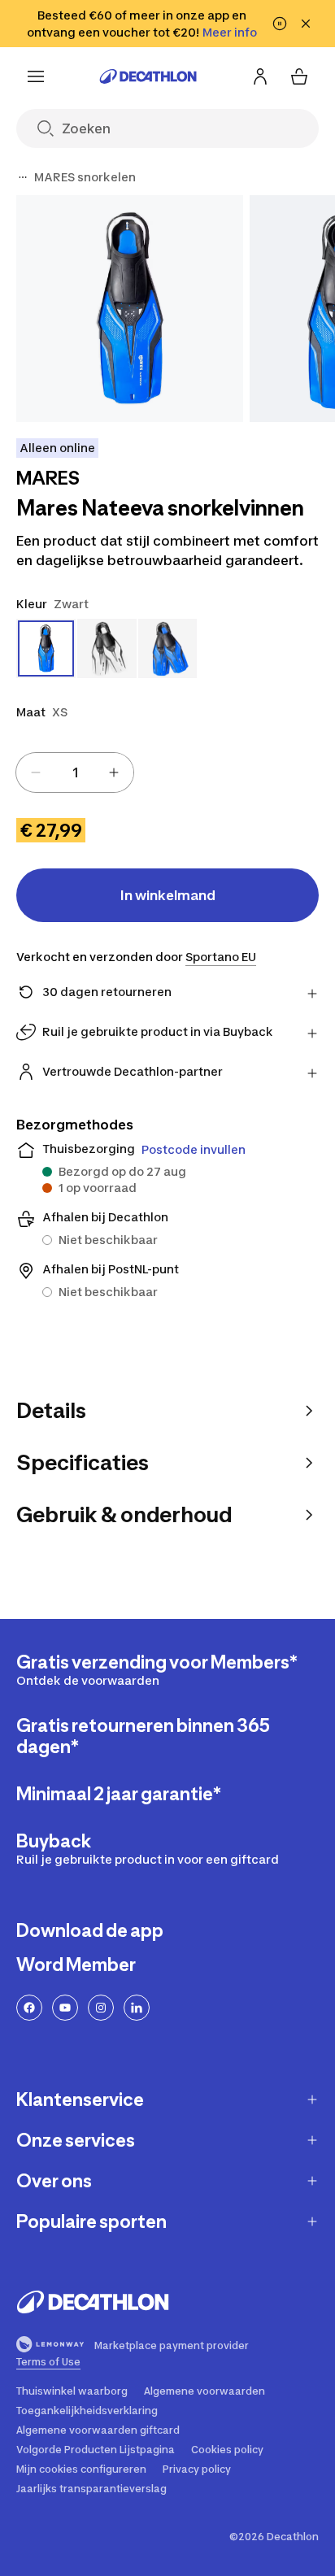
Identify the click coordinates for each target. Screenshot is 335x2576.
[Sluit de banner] (306, 24)
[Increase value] (114, 772)
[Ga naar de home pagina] (148, 76)
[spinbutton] (75, 772)
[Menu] (36, 76)
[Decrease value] (36, 772)
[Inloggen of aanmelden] (260, 76)
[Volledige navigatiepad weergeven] (23, 177)
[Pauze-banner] (280, 24)
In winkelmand (168, 895)
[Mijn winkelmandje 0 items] (299, 76)
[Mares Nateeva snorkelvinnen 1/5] (130, 309)
